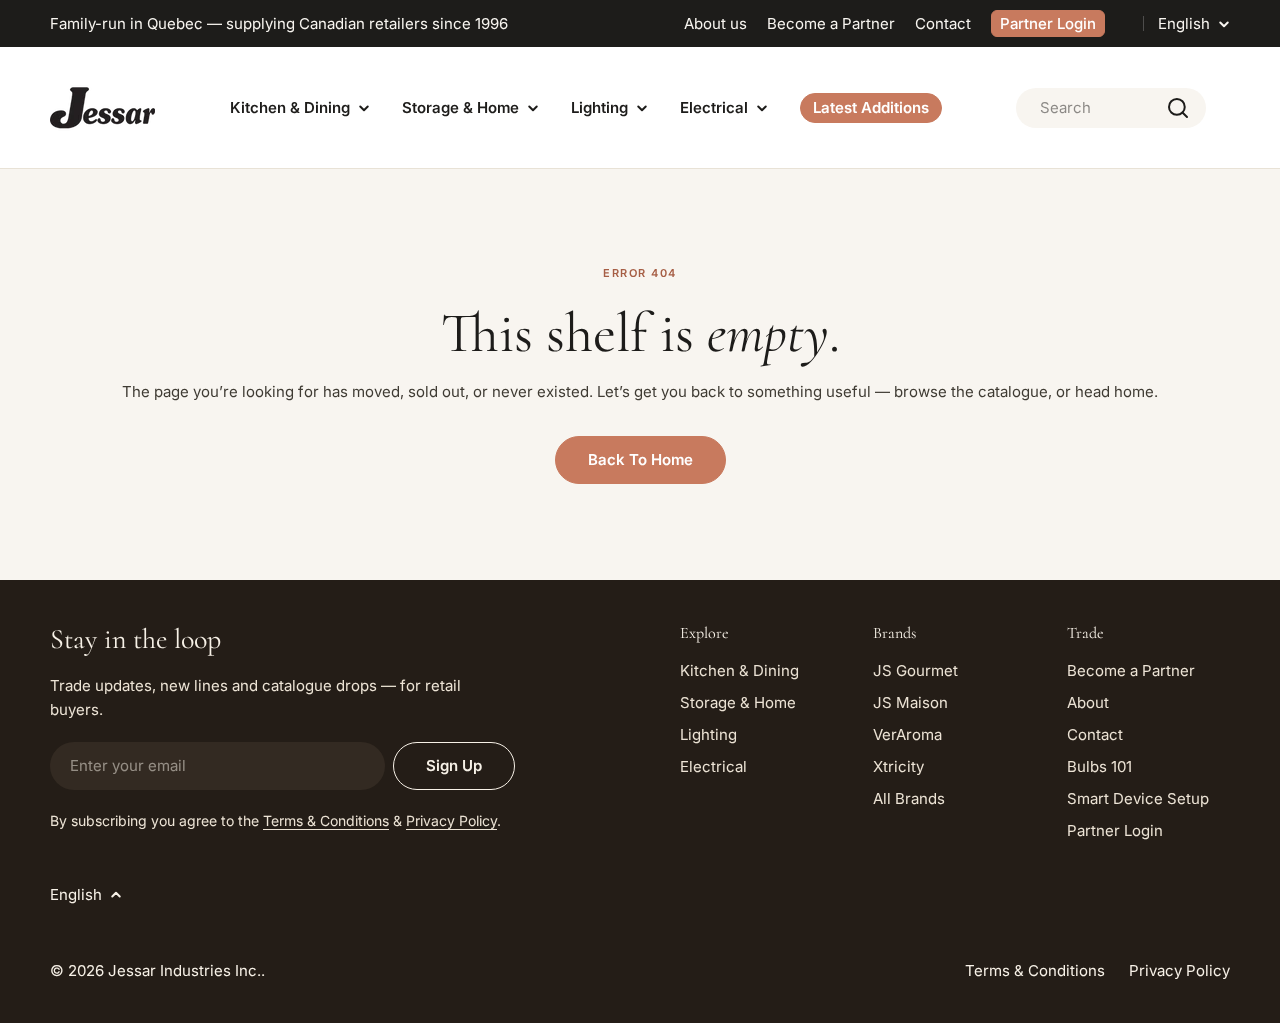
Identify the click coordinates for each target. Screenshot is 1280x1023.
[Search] (1178, 108)
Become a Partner (831, 23)
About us (715, 23)
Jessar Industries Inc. (184, 970)
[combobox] (1111, 108)
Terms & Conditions (326, 820)
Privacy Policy (451, 820)
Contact (943, 23)
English (1184, 23)
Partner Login (1048, 23)
